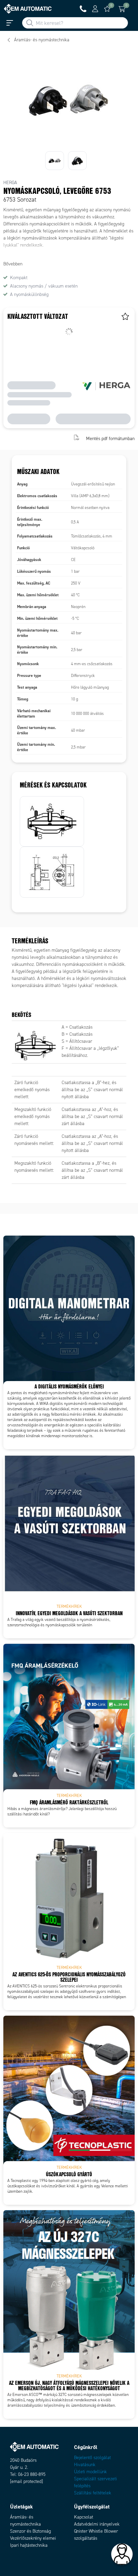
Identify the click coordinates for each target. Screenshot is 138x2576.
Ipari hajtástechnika (29, 2545)
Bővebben (13, 264)
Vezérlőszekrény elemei (33, 2538)
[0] (107, 9)
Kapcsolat (84, 2517)
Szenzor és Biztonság (30, 2531)
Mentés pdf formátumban (110, 438)
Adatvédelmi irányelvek (97, 2524)
